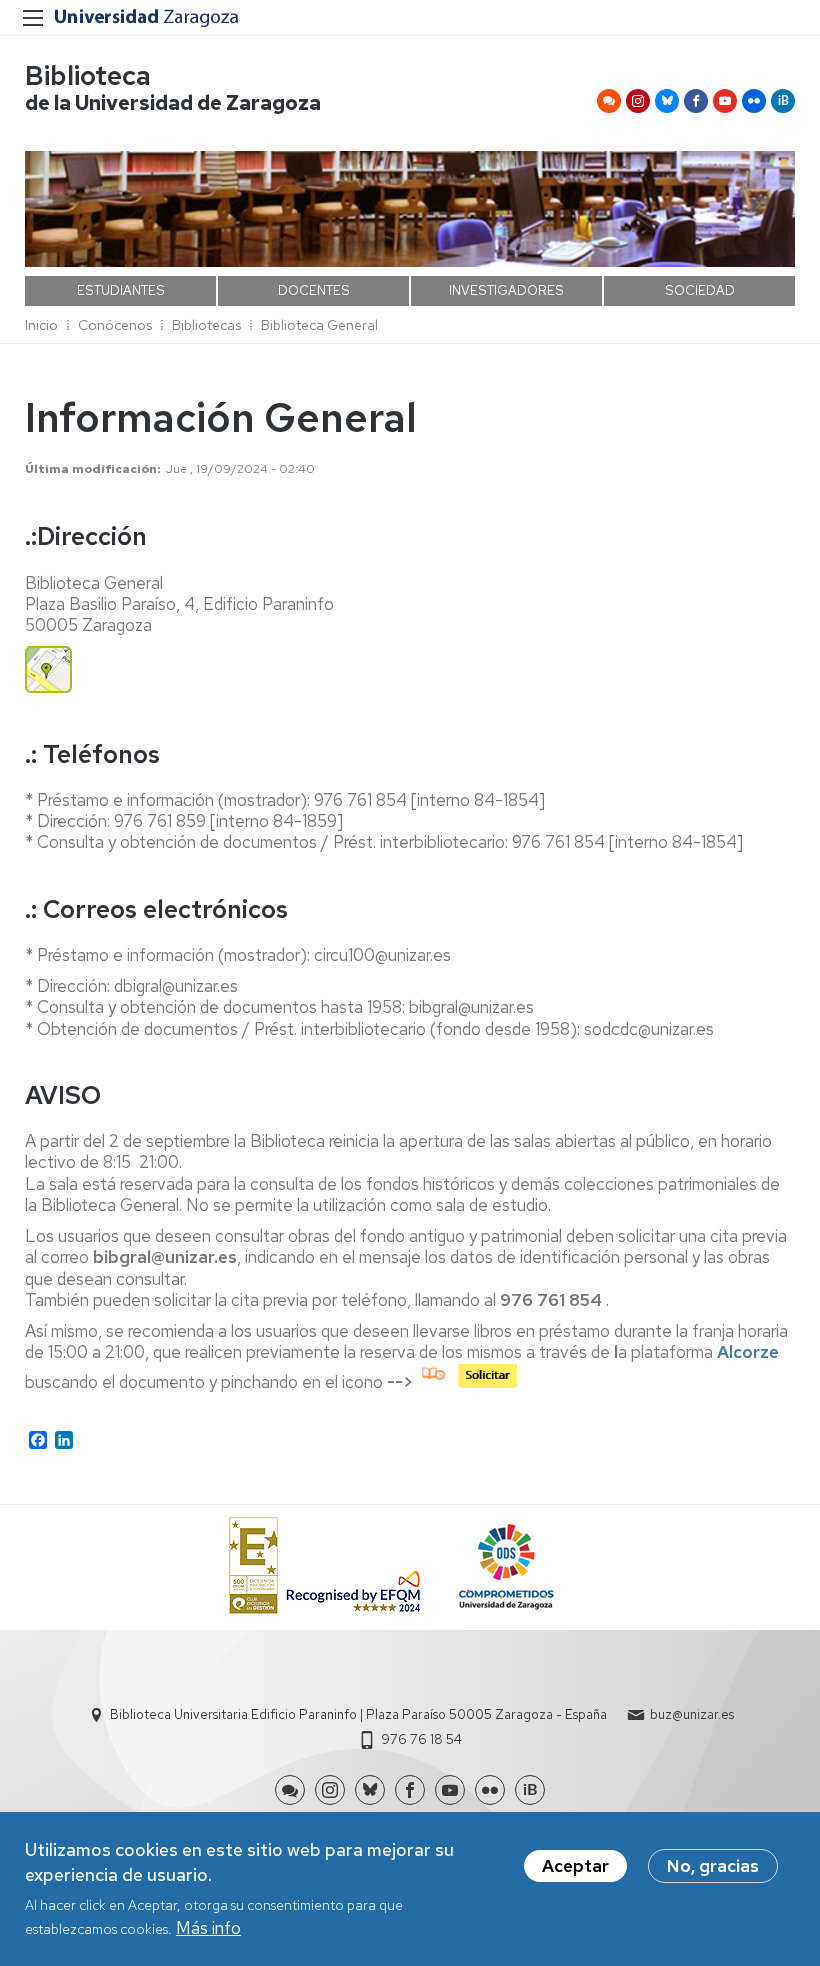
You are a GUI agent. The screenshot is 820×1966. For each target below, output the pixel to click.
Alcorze (748, 1352)
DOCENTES (314, 290)
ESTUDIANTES (121, 290)
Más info (208, 1928)
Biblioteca (88, 75)
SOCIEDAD (700, 290)
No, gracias (713, 1866)
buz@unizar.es (692, 1714)
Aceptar (575, 1866)
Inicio (41, 325)
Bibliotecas (206, 325)
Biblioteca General (319, 325)
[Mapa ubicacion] (48, 687)
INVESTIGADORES (506, 290)
